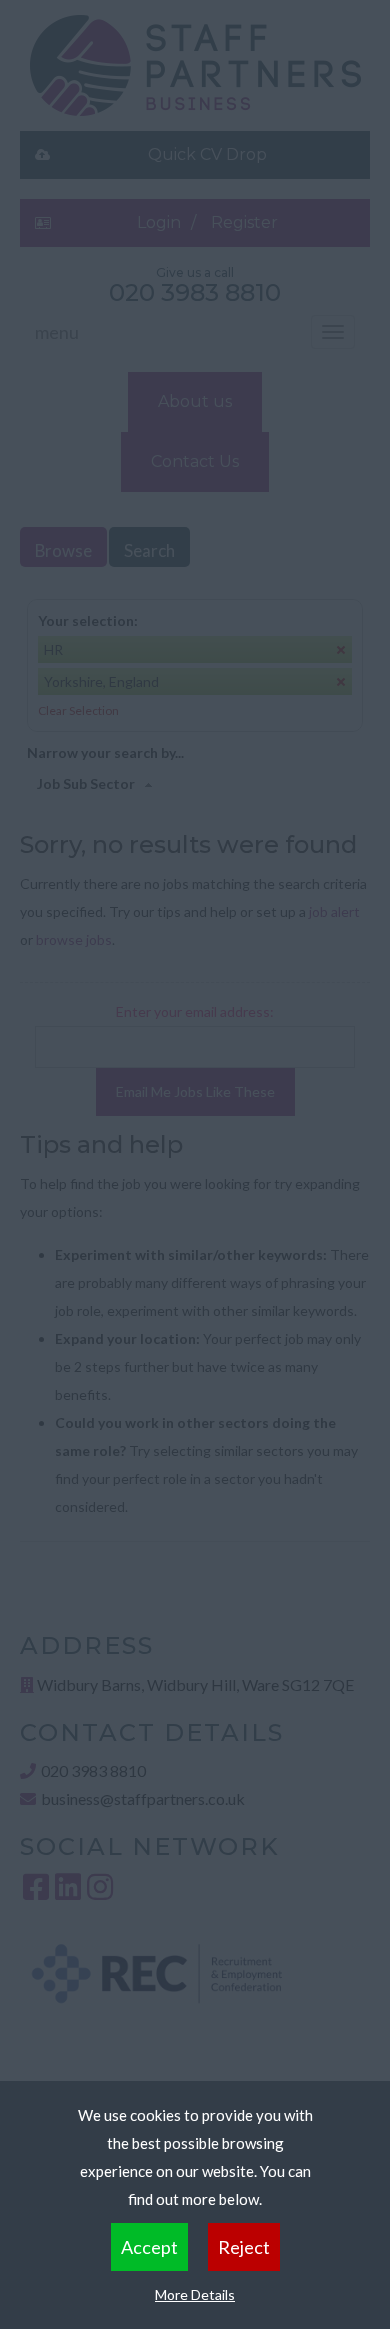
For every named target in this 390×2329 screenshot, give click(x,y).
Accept (149, 2247)
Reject (244, 2247)
